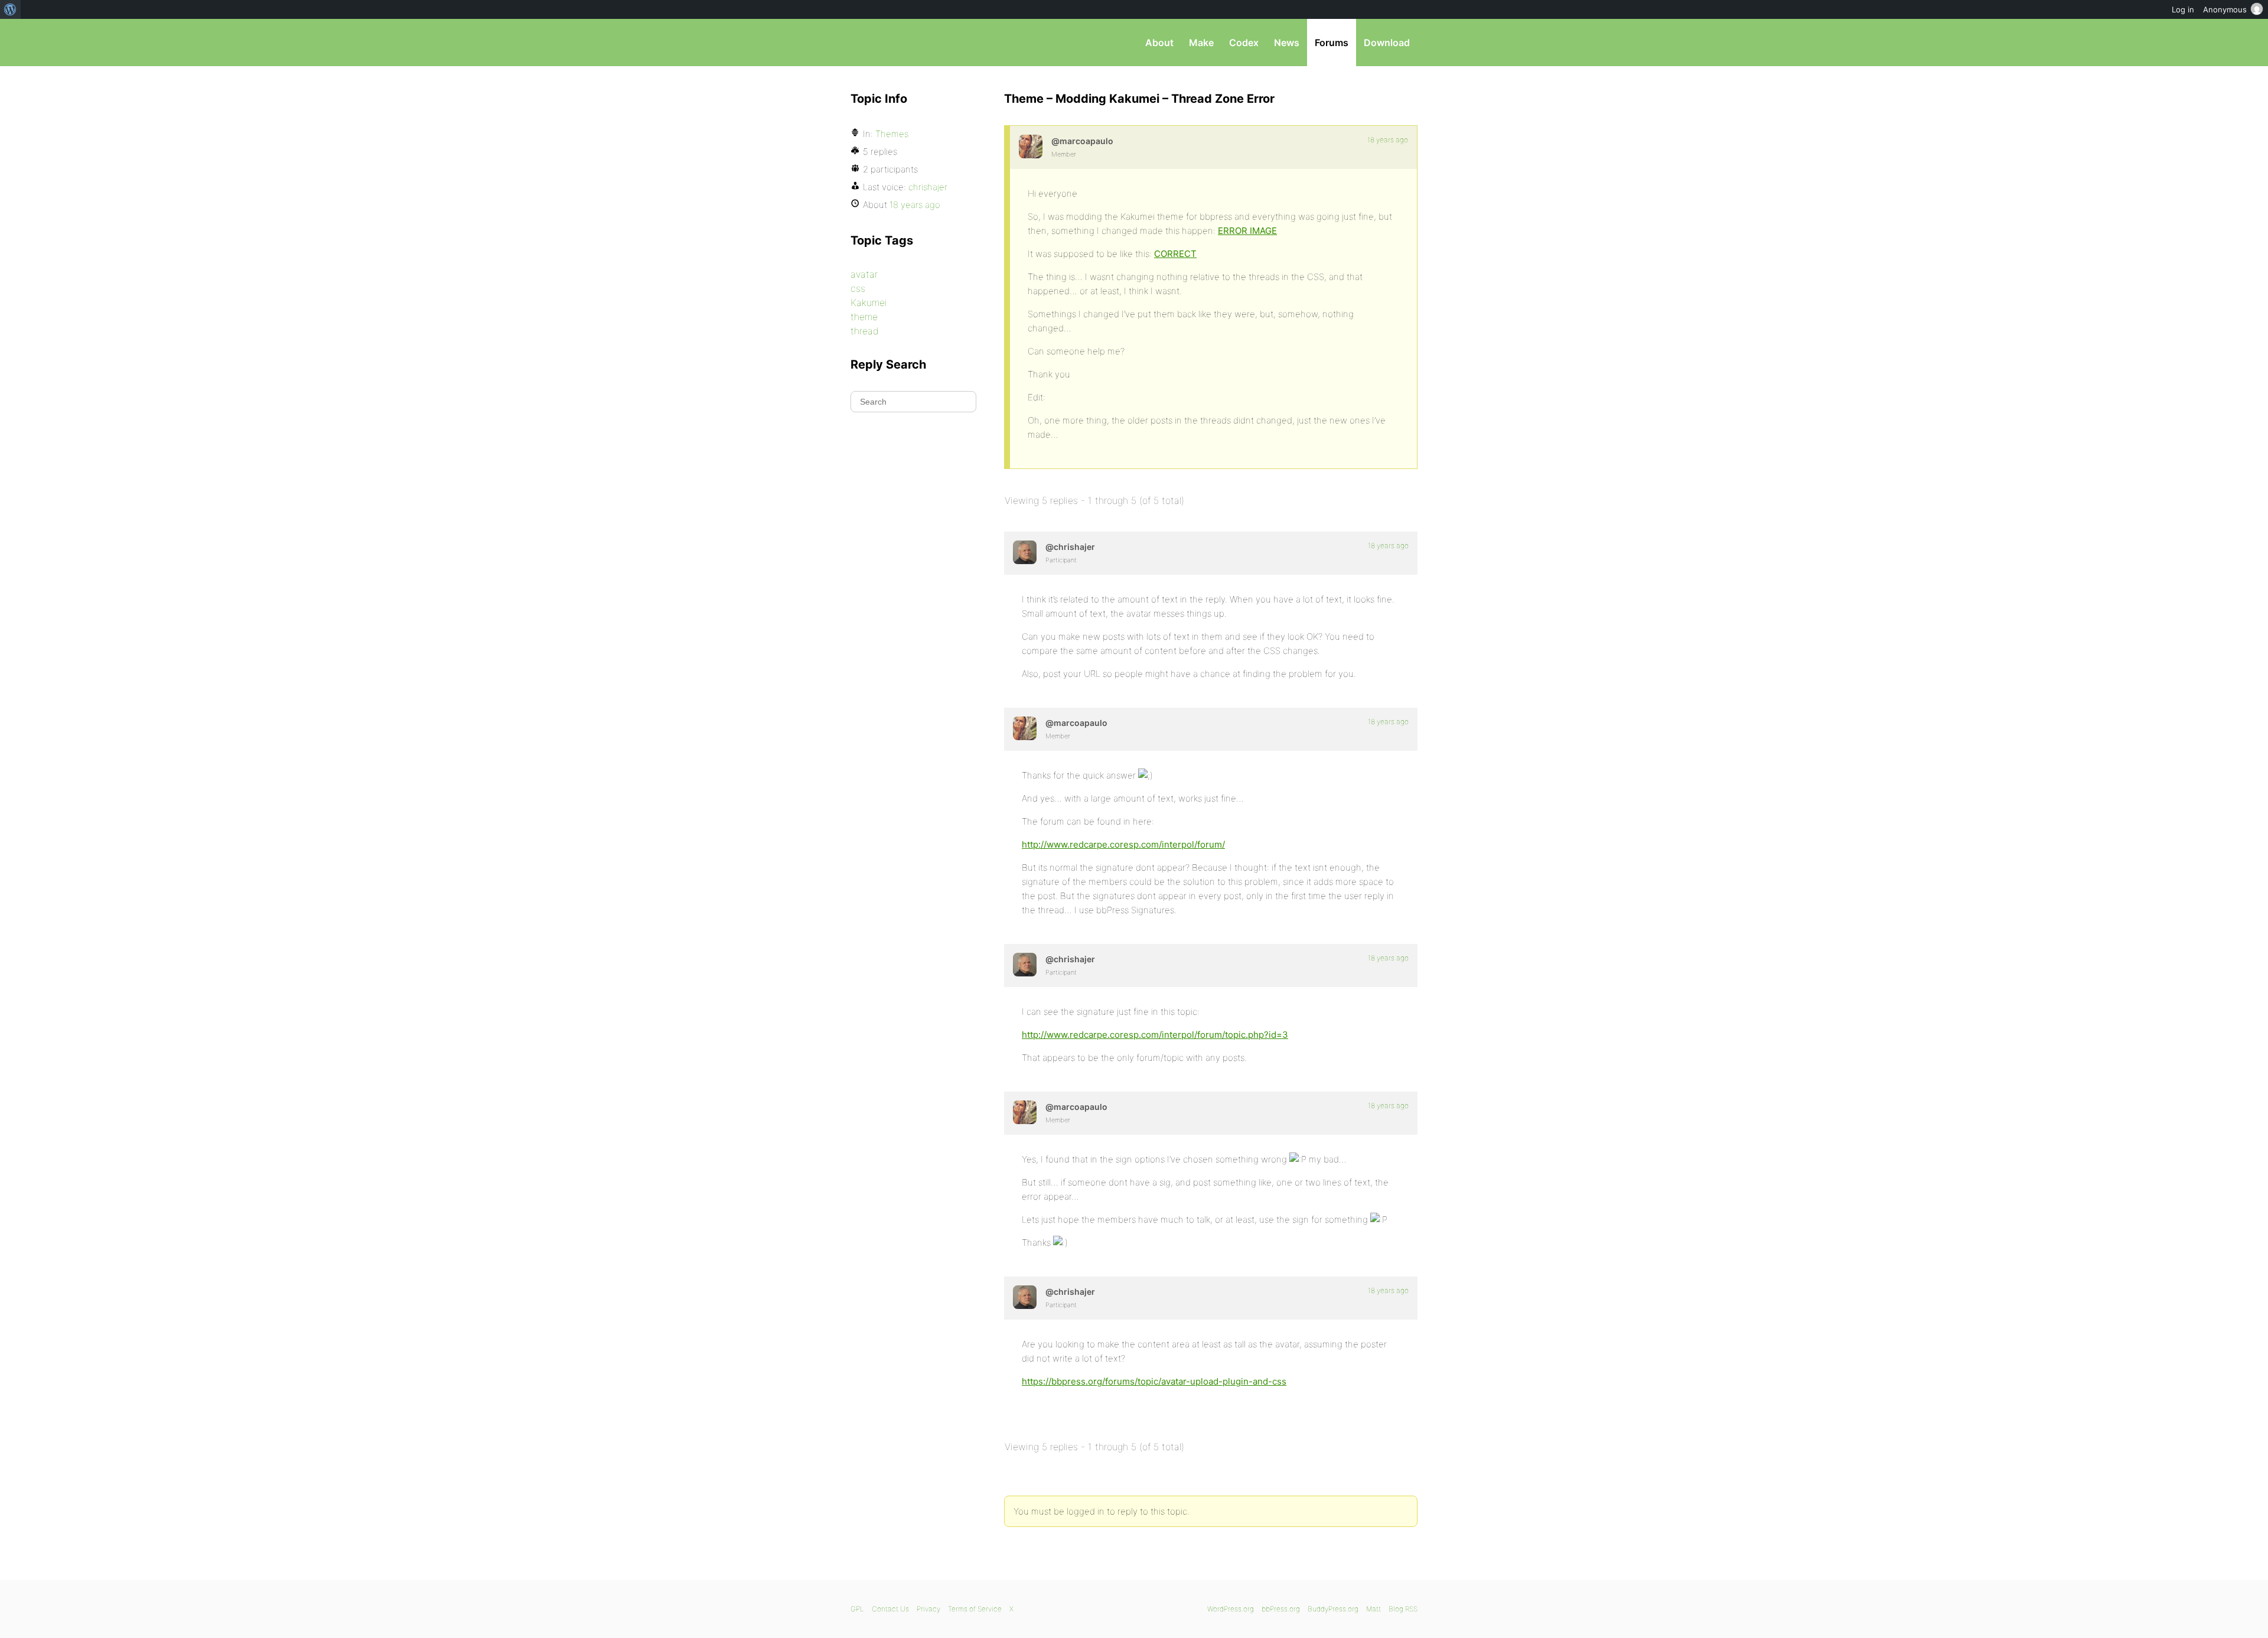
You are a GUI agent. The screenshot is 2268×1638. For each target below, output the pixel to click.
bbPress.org (912, 43)
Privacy (928, 1609)
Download (1387, 43)
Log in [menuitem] (2183, 9)
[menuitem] (10, 9)
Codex (1244, 43)
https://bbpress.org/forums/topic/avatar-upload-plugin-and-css (1154, 1381)
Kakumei (869, 302)
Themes (892, 134)
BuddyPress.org (1333, 1609)
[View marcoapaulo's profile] (1031, 146)
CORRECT (1175, 254)
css (858, 288)
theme (864, 317)
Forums (1332, 43)
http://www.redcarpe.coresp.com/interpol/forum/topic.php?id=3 (1155, 1035)
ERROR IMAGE (1247, 231)
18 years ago (1388, 140)
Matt (1373, 1609)
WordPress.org (1231, 1609)
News (1287, 43)
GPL (857, 1609)
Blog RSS (1403, 1609)
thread (865, 331)
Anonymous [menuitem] (2225, 9)
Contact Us (890, 1609)
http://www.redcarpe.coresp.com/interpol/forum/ (1123, 844)
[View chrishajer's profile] (1025, 552)
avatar (864, 274)
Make (1201, 43)
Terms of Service (975, 1609)
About (1159, 43)
